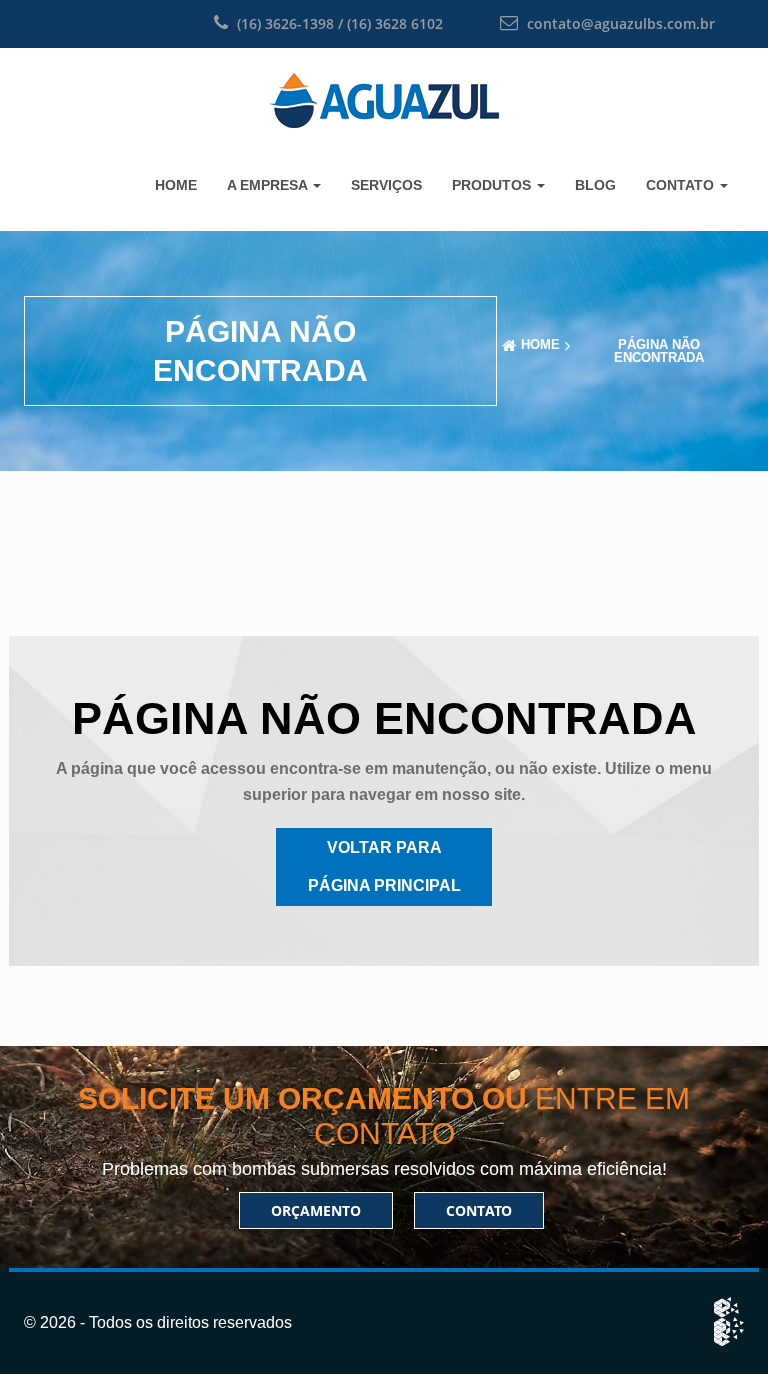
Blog (595, 185)
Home (176, 185)
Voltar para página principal (384, 866)
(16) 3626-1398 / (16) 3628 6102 (338, 23)
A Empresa (269, 185)
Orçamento (316, 1210)
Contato (682, 185)
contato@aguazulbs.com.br (621, 23)
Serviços (386, 185)
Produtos (493, 185)
